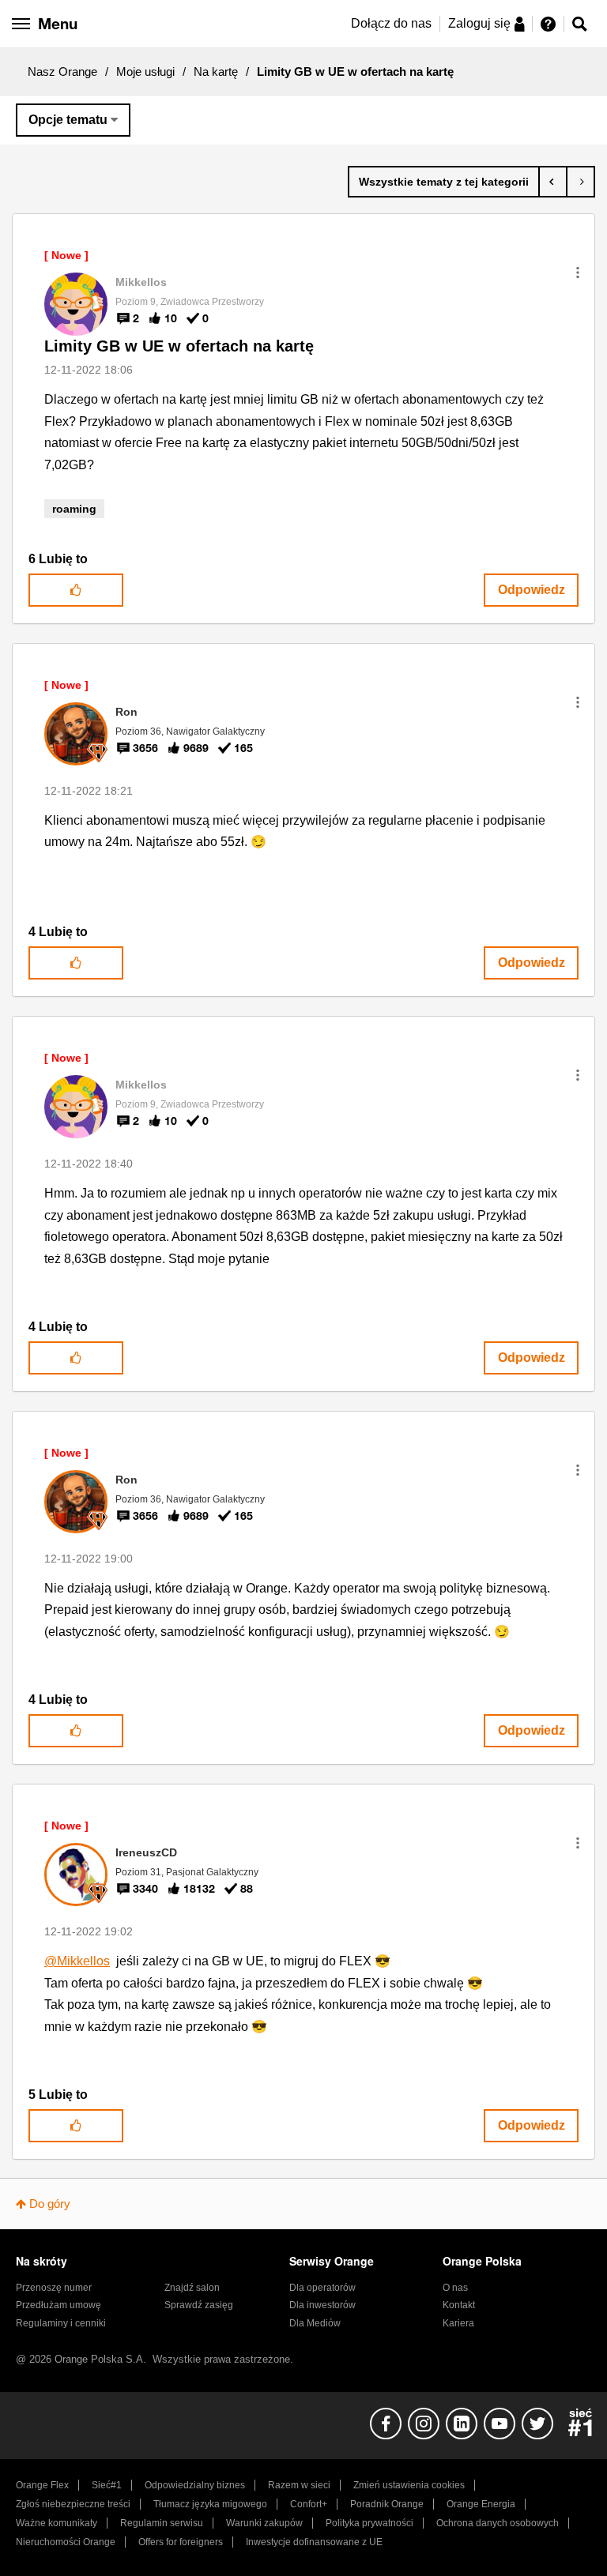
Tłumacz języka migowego (210, 2504)
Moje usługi (145, 71)
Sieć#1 (107, 2485)
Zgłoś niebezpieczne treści (73, 2504)
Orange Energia (481, 2504)
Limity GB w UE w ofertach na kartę (179, 346)
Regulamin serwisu (162, 2523)
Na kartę (216, 71)
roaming (74, 509)
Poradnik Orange (387, 2504)
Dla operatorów (322, 2288)
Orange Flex (42, 2485)
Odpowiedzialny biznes (195, 2485)
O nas (455, 2288)
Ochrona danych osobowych (498, 2523)
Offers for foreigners (181, 2542)
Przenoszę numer (54, 2288)
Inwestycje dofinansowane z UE (314, 2542)
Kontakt (459, 2305)
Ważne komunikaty (57, 2523)
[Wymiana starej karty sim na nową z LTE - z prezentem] (581, 182)
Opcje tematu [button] (68, 120)
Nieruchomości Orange (66, 2542)
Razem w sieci (299, 2485)
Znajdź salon (192, 2288)
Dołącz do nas (391, 23)
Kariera (458, 2323)
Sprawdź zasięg (199, 2305)
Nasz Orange (62, 71)
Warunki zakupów (264, 2523)
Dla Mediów (315, 2323)
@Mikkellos (77, 1961)
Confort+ (309, 2504)
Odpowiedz (532, 590)
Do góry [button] (50, 2204)
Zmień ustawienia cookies (409, 2485)
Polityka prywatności (369, 2523)
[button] (578, 273)
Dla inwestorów (322, 2305)
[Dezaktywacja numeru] (553, 182)
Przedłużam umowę (58, 2305)
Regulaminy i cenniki (61, 2323)
